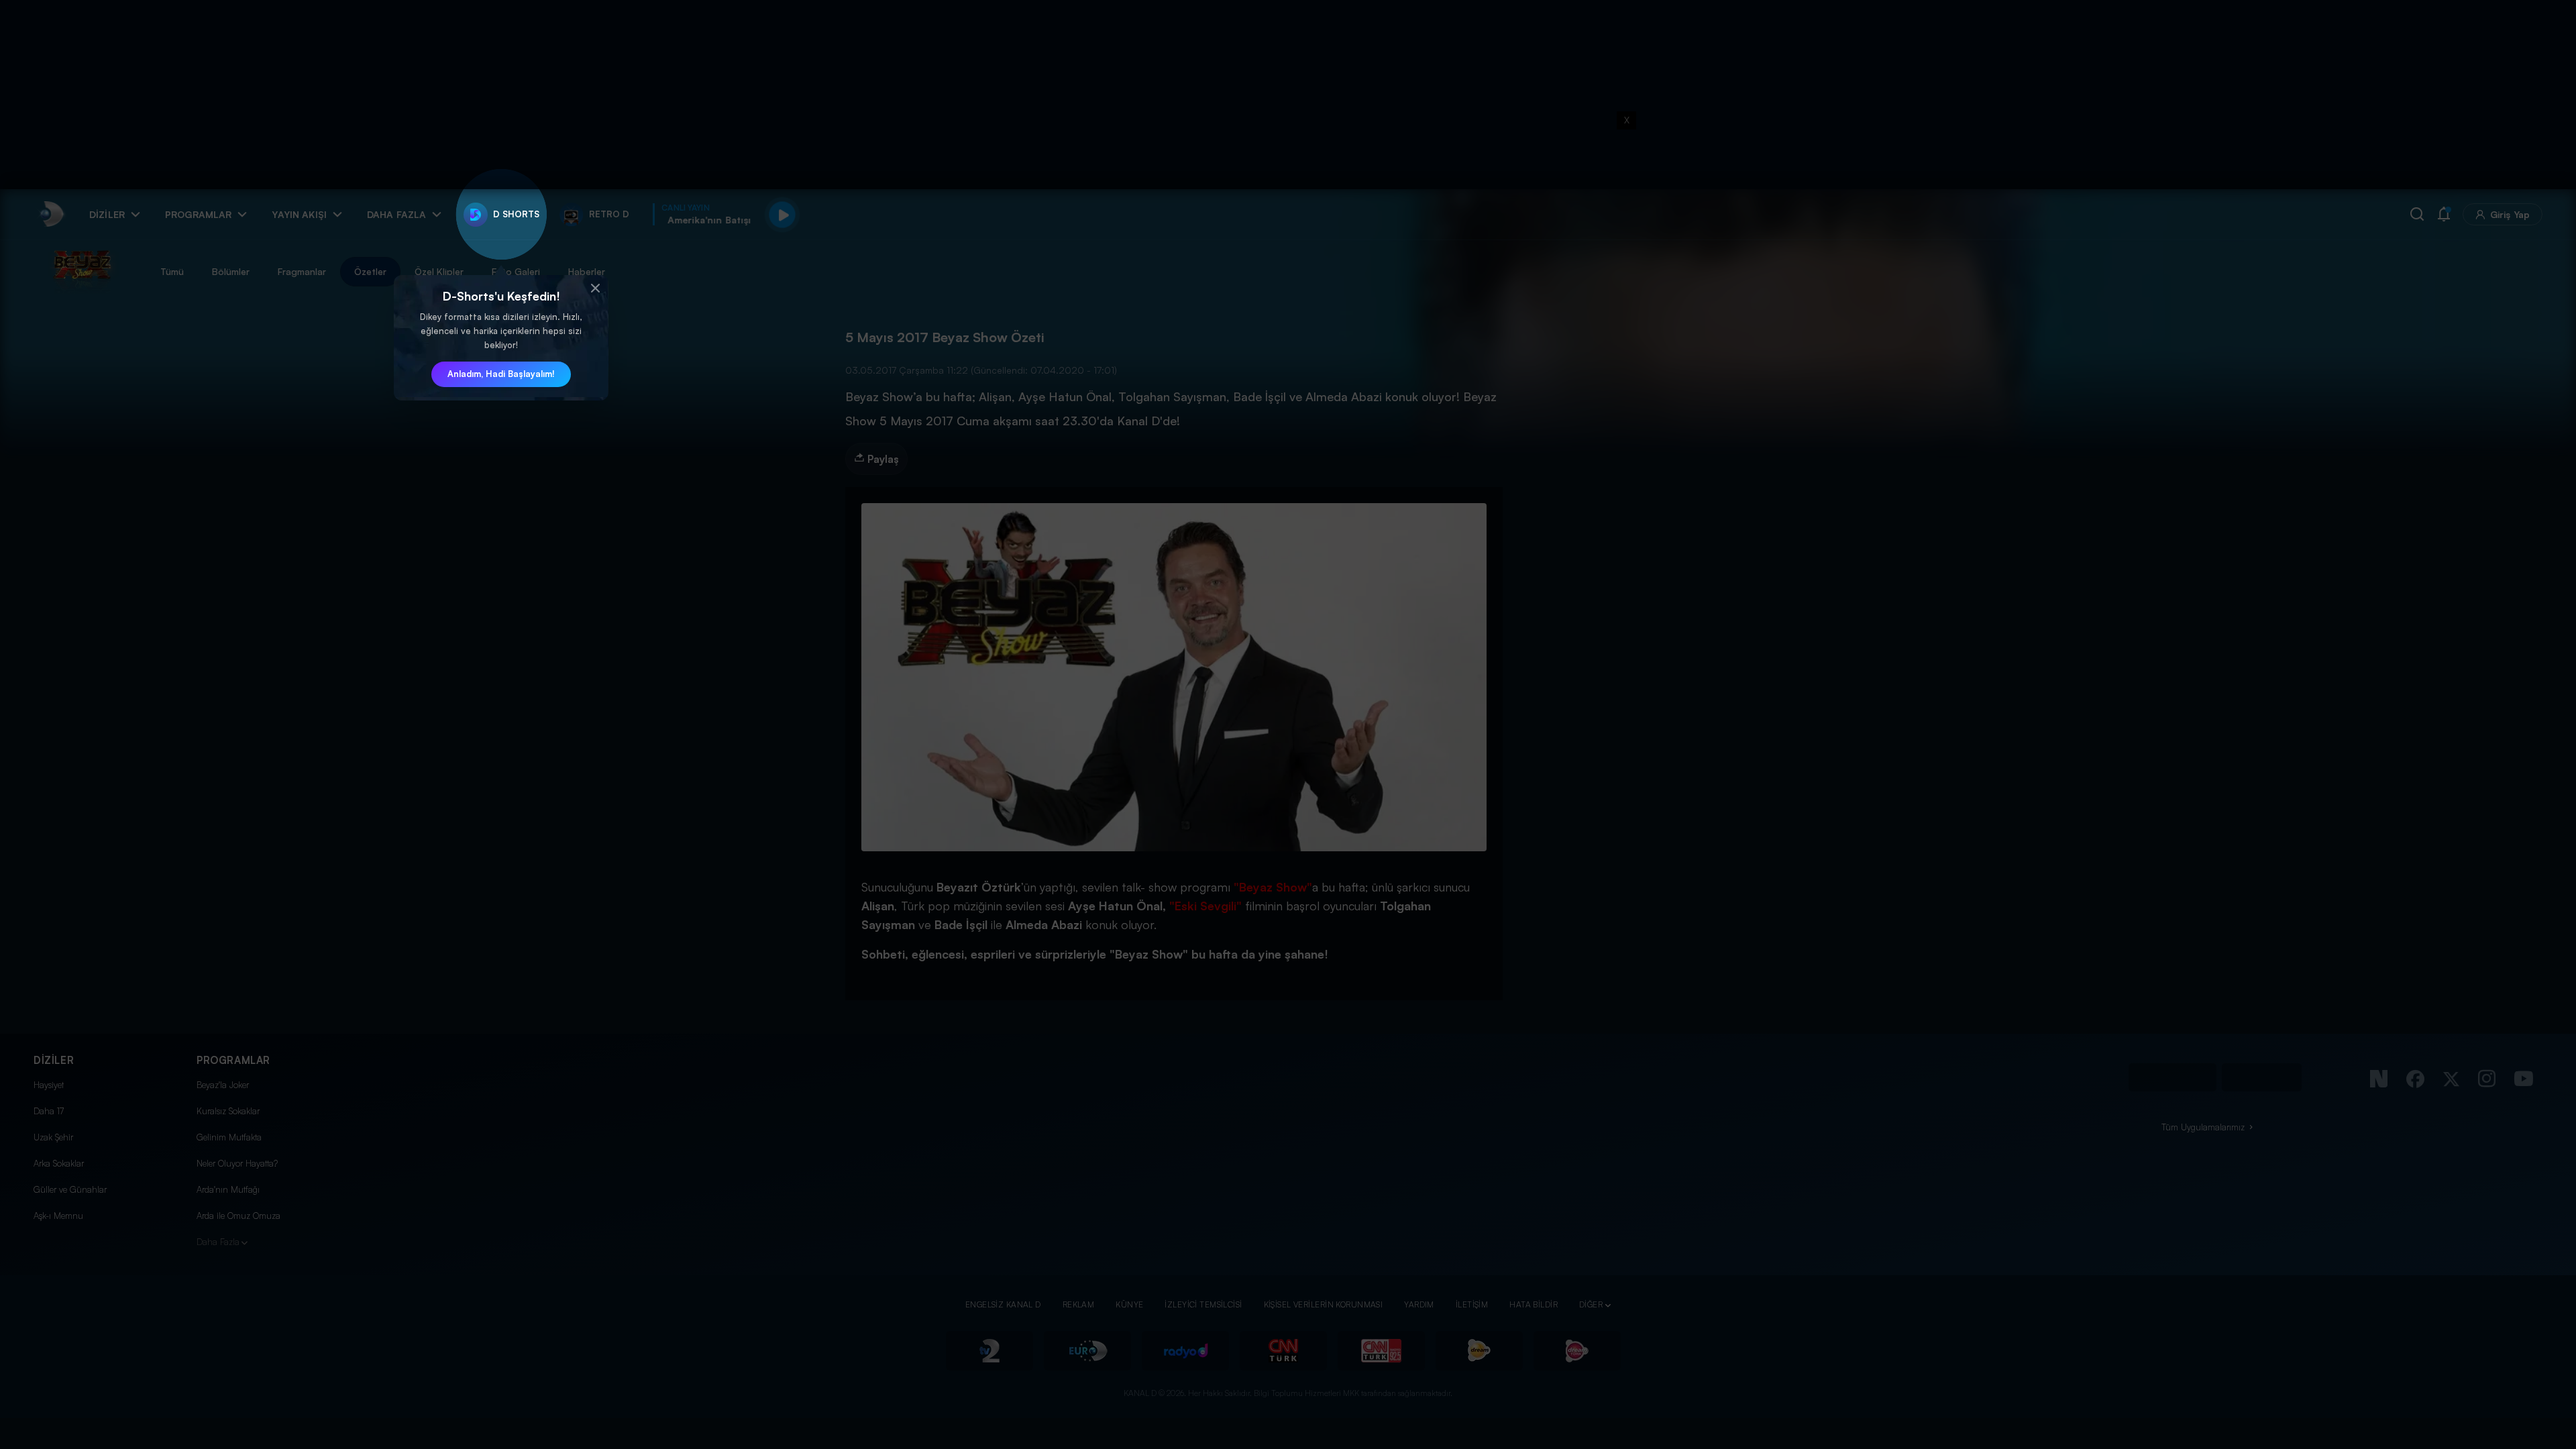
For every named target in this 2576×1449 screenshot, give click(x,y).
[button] (595, 288)
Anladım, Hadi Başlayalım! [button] (501, 374)
